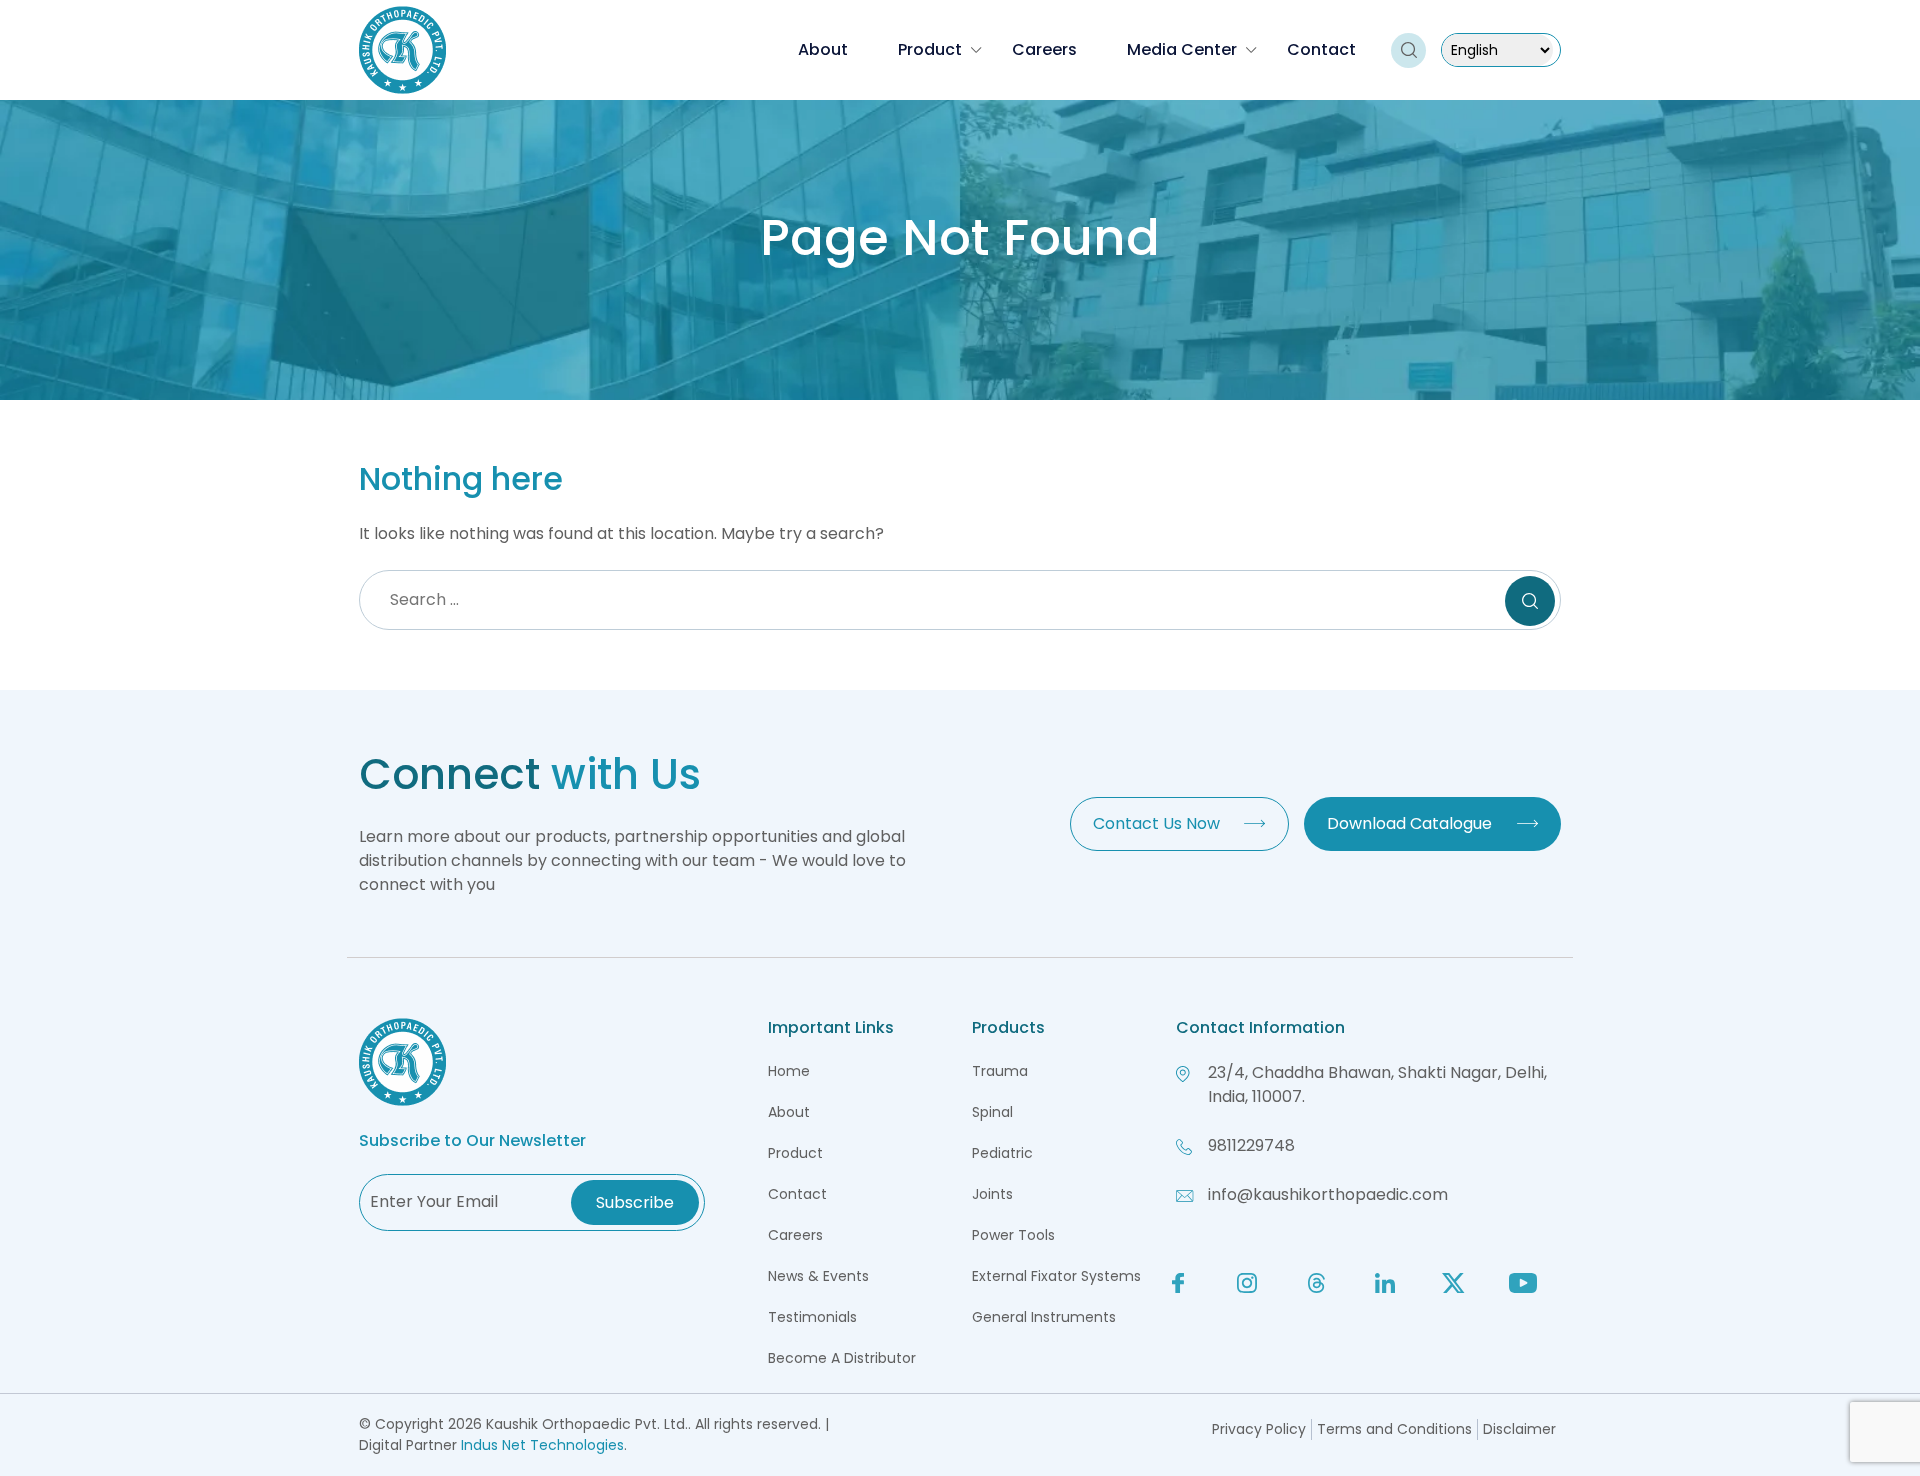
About (823, 49)
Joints (992, 1194)
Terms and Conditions (1394, 1429)
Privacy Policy (1259, 1429)
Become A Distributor (842, 1358)
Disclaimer (1519, 1429)
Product (930, 49)
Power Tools (1013, 1235)
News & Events (818, 1276)
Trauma (1000, 1071)
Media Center (1182, 49)
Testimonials (812, 1317)
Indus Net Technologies (542, 1445)
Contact (1321, 49)
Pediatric (1002, 1153)
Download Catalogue (1409, 823)
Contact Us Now (1156, 823)
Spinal (992, 1112)
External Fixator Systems (1056, 1276)
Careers (1044, 49)
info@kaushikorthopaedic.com (1328, 1194)
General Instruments (1044, 1317)
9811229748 (1251, 1145)
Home (789, 1071)
